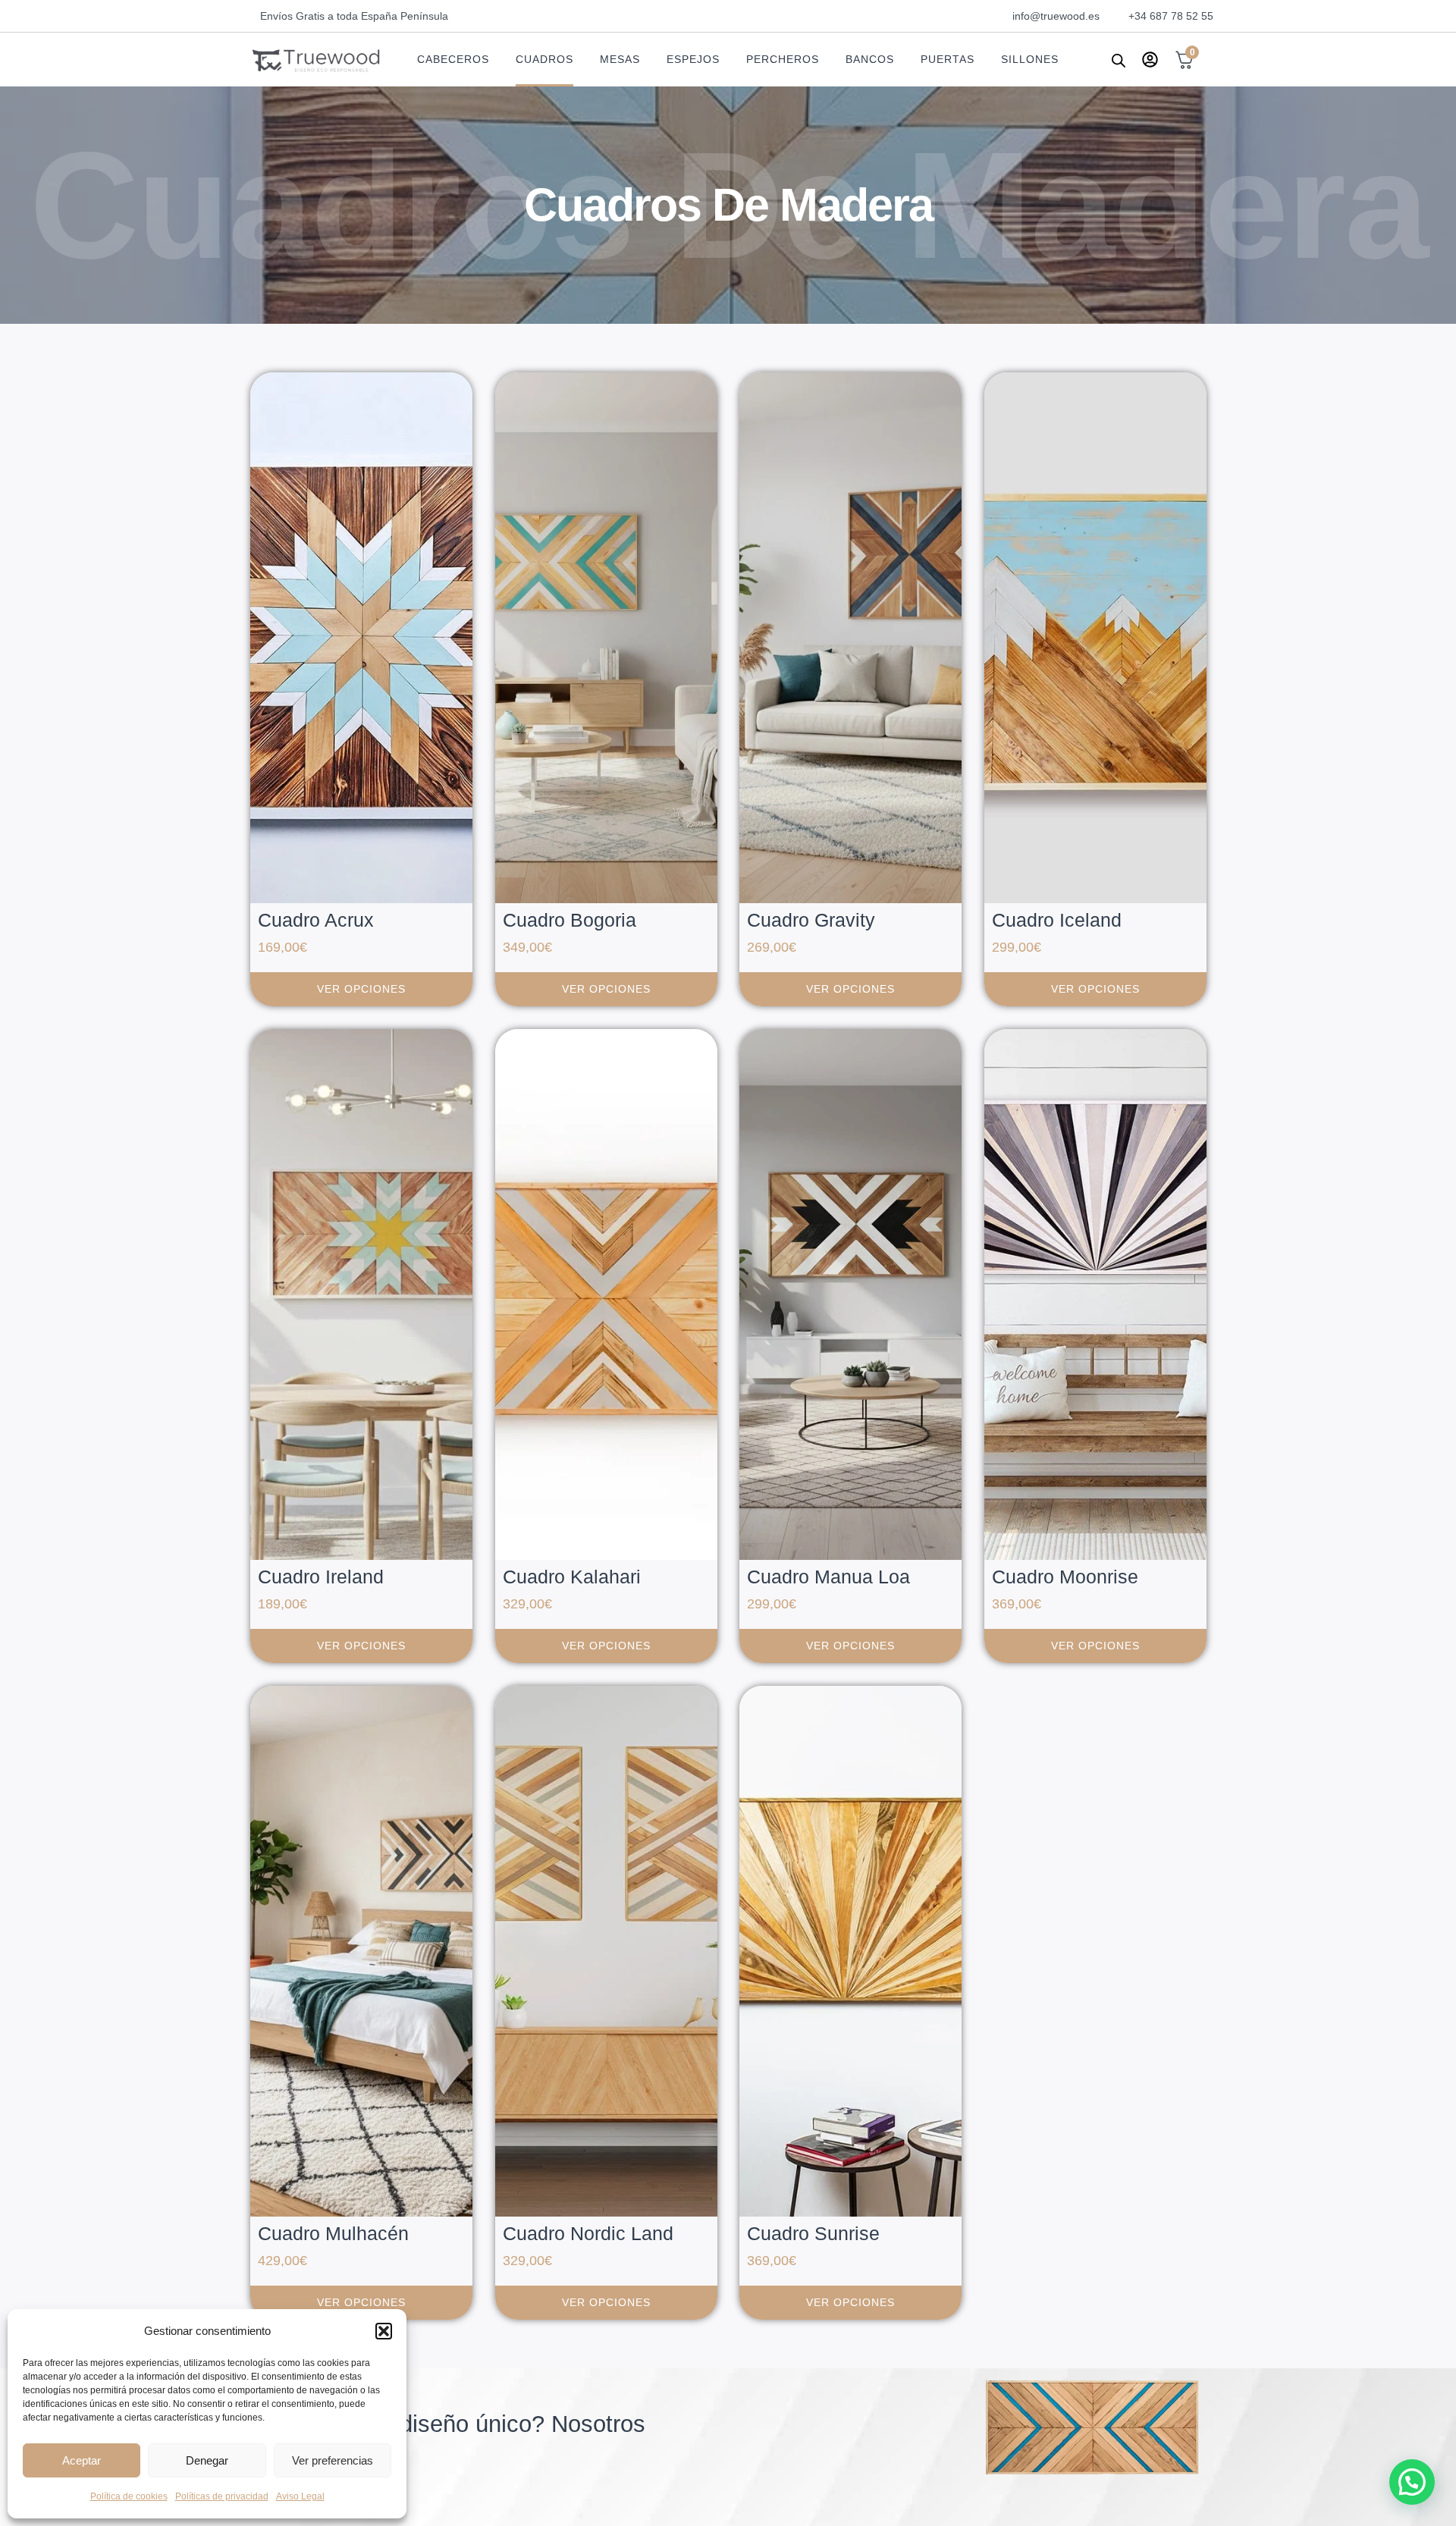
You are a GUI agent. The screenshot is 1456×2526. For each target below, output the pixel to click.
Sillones (1030, 59)
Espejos (693, 59)
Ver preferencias (333, 2460)
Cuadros (544, 59)
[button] (384, 2331)
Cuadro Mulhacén (333, 2233)
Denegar (207, 2460)
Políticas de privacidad (222, 2496)
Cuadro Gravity (811, 920)
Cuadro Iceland (1057, 920)
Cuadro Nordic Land (588, 2233)
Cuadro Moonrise (1065, 1577)
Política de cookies (129, 2496)
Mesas (620, 59)
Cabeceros (453, 59)
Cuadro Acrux (316, 920)
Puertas (948, 59)
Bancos (870, 59)
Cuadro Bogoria (570, 920)
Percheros (783, 59)
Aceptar (82, 2460)
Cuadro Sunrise (813, 2233)
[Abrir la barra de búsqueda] (1119, 60)
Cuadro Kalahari (572, 1577)
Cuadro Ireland (321, 1577)
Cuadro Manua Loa (828, 1577)
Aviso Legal (300, 2496)
